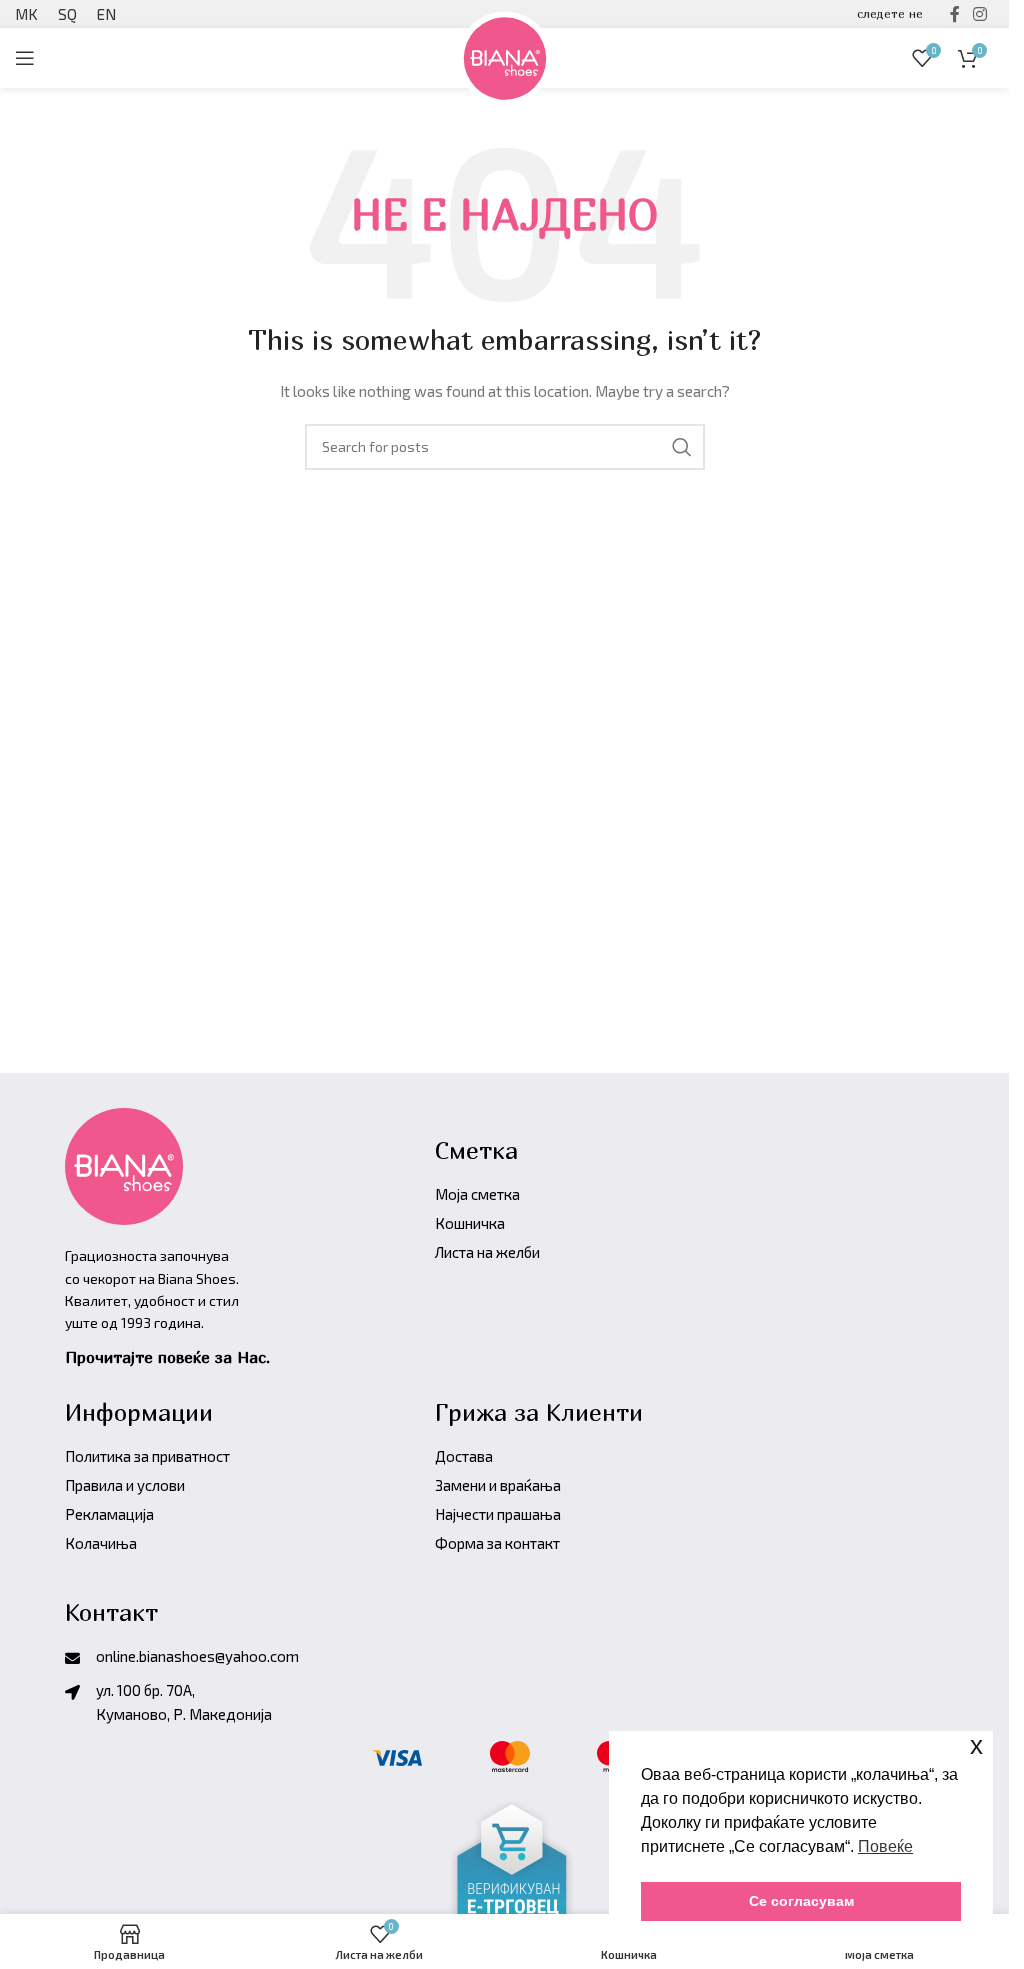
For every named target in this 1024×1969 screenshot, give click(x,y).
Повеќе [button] (885, 1846)
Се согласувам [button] (801, 1901)
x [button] (976, 1745)
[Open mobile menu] (25, 58)
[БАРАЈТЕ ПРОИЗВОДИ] (682, 447)
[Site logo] (505, 55)
